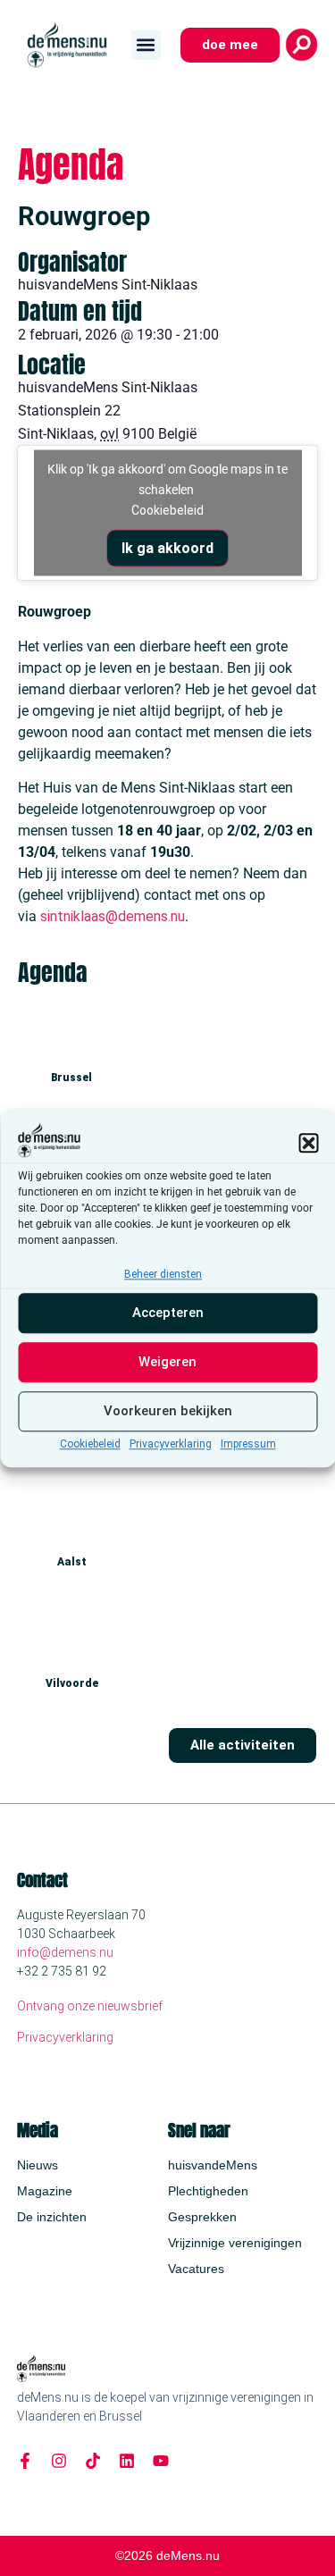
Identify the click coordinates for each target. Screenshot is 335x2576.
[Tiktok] (93, 2461)
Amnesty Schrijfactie (79, 1497)
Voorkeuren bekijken (168, 1412)
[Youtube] (161, 2461)
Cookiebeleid (90, 1444)
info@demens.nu (65, 1952)
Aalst (72, 1562)
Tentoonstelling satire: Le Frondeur (118, 1012)
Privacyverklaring (171, 1444)
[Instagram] (59, 2461)
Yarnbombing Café (71, 1617)
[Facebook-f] (25, 2461)
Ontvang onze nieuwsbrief (90, 2006)
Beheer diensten (163, 1274)
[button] (308, 1143)
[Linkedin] (127, 2461)
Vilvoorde (72, 1683)
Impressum (248, 1444)
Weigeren (167, 1363)
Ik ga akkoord (167, 548)
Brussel (71, 1078)
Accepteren (168, 1313)
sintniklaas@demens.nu (113, 916)
